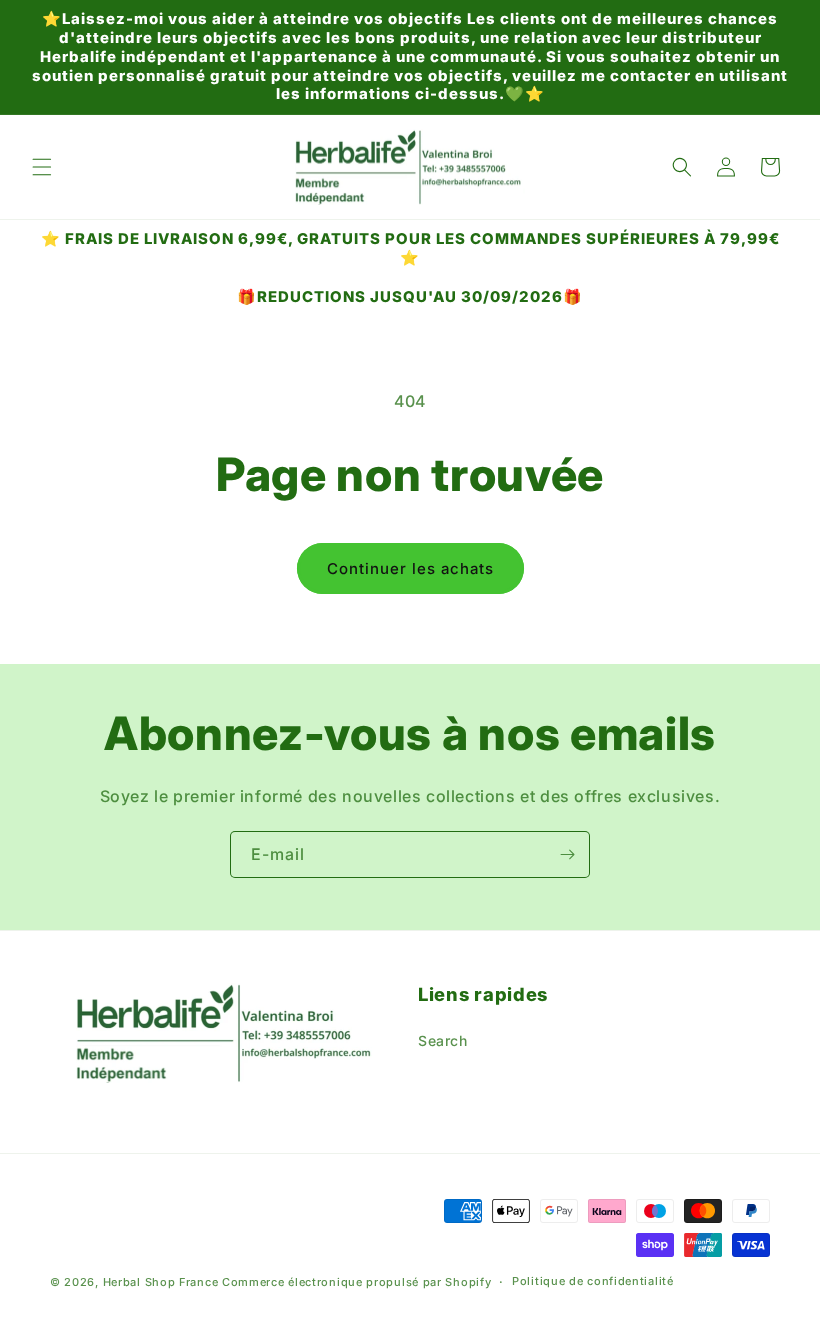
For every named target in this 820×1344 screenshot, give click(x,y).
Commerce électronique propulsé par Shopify (356, 1282)
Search (443, 1040)
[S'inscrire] (567, 854)
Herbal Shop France (161, 1282)
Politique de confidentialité (593, 1281)
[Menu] (42, 167)
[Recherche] (682, 167)
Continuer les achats (410, 568)
